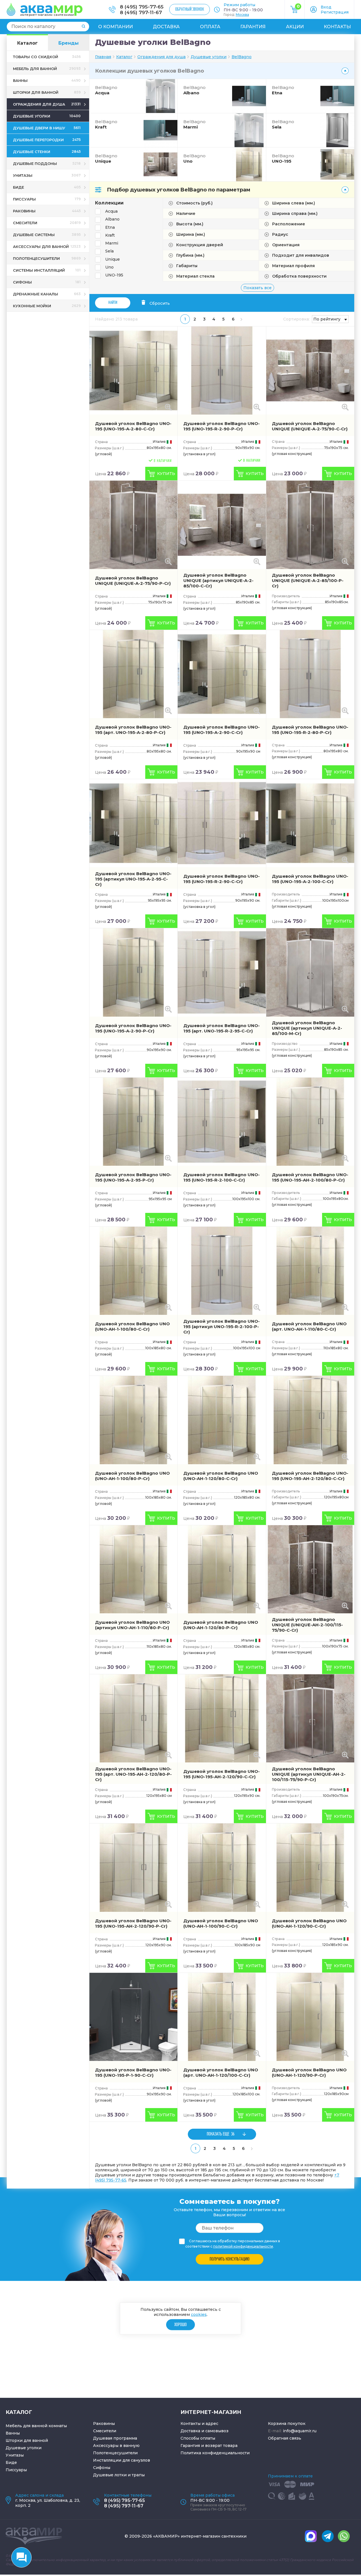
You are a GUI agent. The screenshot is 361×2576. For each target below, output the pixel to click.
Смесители (105, 2431)
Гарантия (253, 27)
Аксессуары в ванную (116, 2446)
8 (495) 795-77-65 (142, 7)
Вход (326, 7)
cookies (199, 2314)
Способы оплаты (198, 2438)
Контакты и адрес (199, 2424)
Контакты (337, 27)
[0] (295, 12)
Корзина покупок (287, 2424)
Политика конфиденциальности (215, 2453)
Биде (11, 2462)
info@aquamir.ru (300, 2431)
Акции (295, 27)
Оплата (210, 27)
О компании (115, 27)
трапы (138, 2475)
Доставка (166, 27)
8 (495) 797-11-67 (141, 12)
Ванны (13, 2433)
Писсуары (16, 2470)
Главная (103, 57)
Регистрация (335, 12)
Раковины (104, 2424)
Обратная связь (285, 2438)
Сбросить (160, 303)
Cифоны (102, 2468)
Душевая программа (115, 2438)
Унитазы (15, 2455)
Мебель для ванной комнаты (36, 2426)
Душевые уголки (24, 2448)
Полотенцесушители (115, 2453)
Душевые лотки (110, 2475)
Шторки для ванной (27, 2440)
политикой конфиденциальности (243, 2246)
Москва (242, 15)
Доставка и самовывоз (204, 2431)
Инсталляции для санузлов (122, 2460)
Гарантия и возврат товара (209, 2446)
